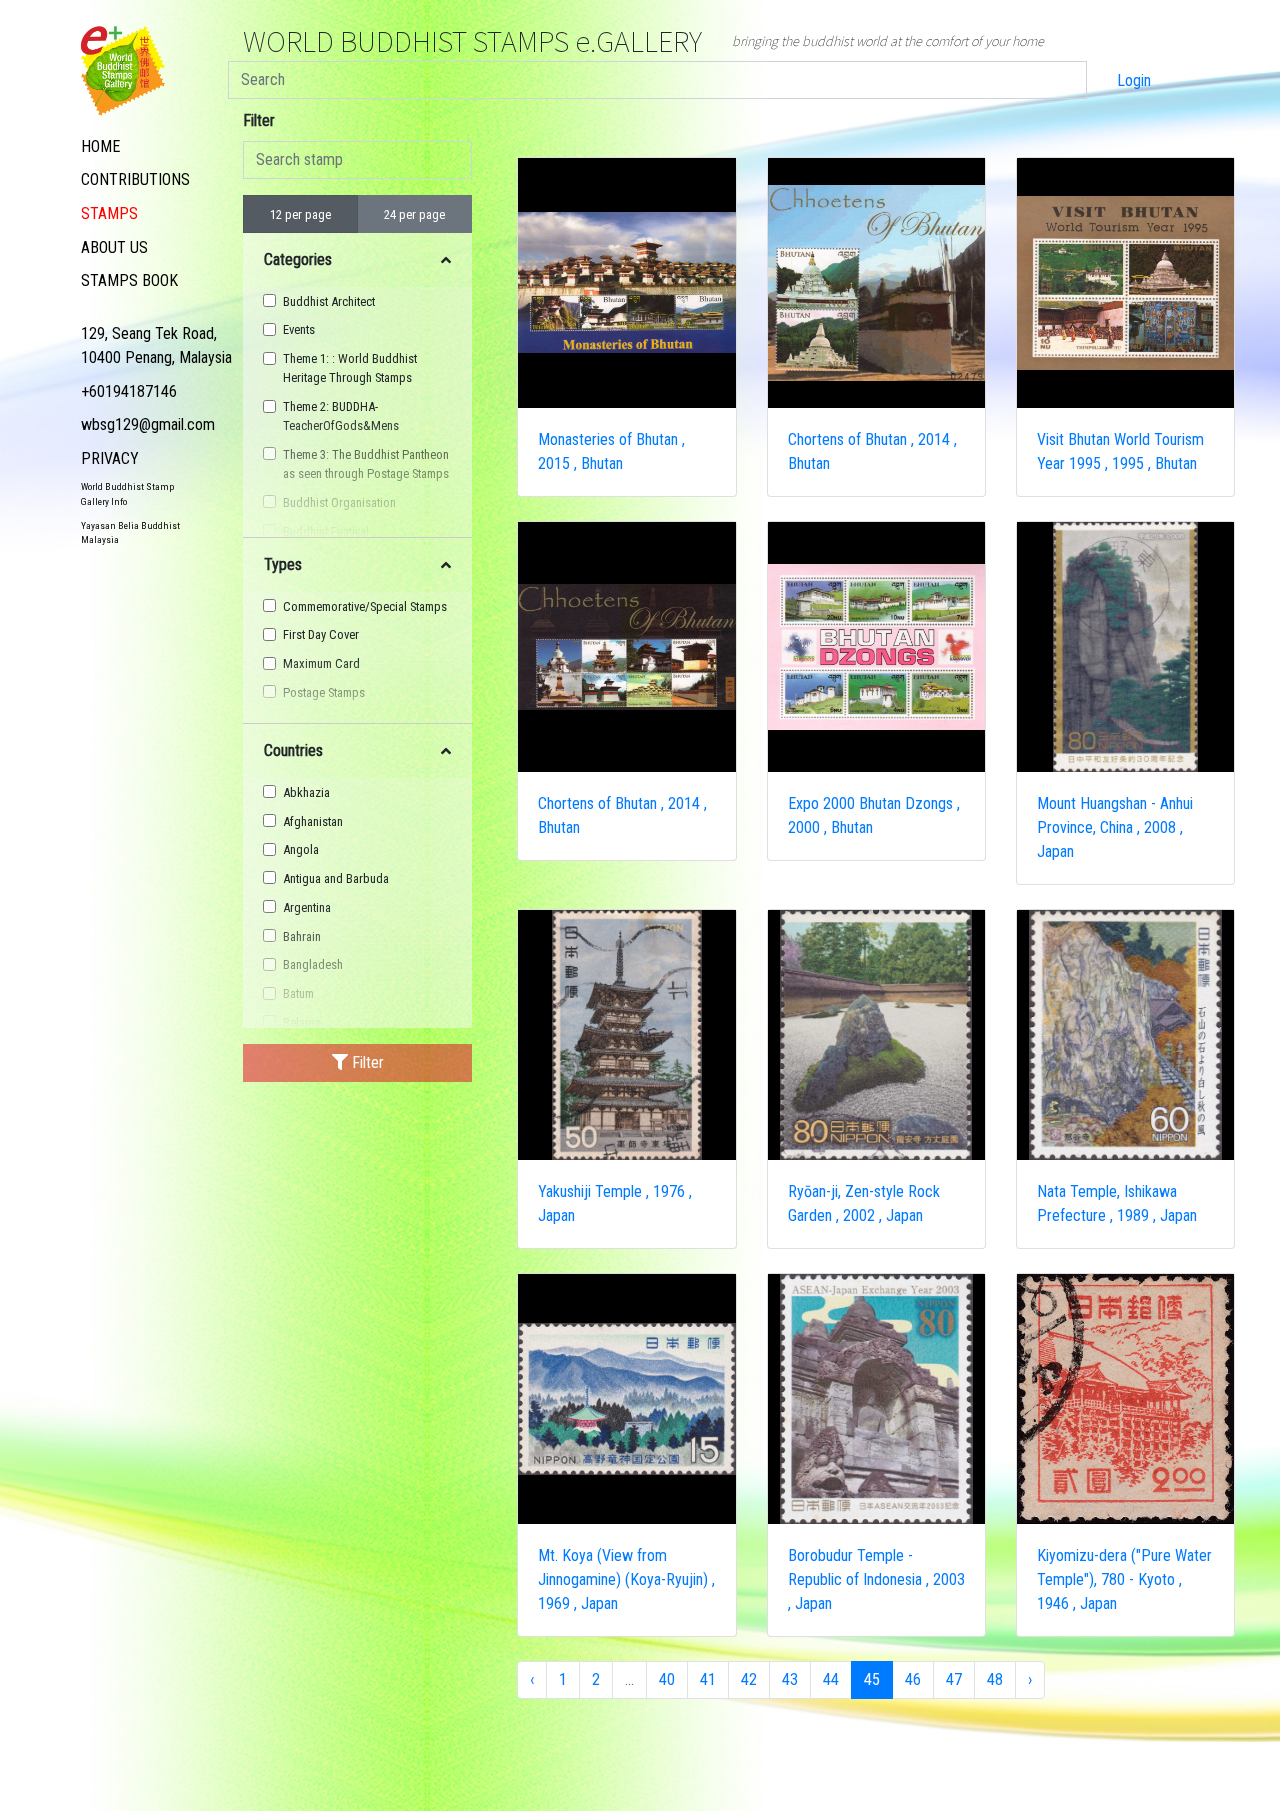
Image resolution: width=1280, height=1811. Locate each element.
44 (831, 1679)
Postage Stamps (324, 692)
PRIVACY (110, 458)
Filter (259, 120)
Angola (301, 849)
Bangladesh (313, 964)
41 (708, 1679)
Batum (298, 993)
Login (1134, 80)
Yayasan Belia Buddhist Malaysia (130, 532)
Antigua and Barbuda (336, 878)
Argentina (307, 907)
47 (954, 1679)
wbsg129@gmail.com (148, 424)
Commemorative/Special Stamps (365, 606)
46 (913, 1679)
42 (749, 1679)
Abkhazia (306, 792)
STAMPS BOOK (129, 280)
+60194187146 (129, 391)
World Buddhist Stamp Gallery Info (127, 493)
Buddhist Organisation (339, 502)
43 (790, 1679)
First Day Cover (321, 634)
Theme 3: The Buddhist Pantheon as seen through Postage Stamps (366, 464)
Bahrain (302, 936)
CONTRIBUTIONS (135, 179)
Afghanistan (313, 821)
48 (995, 1679)
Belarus (302, 1022)
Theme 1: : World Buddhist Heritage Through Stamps (350, 368)
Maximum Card (321, 663)
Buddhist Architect (329, 301)
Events (299, 329)
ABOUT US (114, 247)
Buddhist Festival (326, 531)
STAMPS (109, 213)
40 (667, 1679)
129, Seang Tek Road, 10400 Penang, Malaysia (156, 345)
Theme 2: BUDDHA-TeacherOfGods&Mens (341, 416)
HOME (100, 146)
